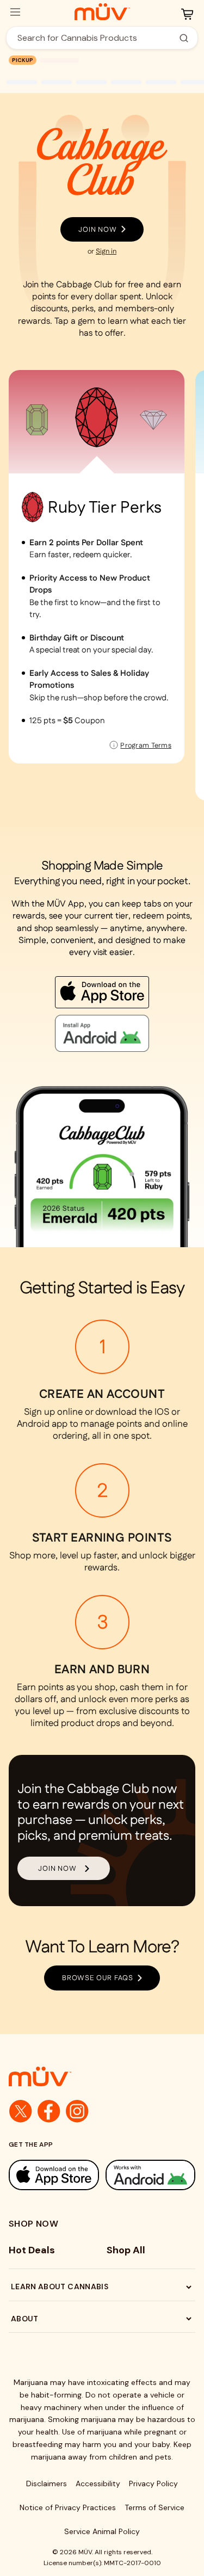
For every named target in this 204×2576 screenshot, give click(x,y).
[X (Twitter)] (21, 2111)
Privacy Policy (153, 2483)
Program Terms (146, 745)
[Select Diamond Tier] (153, 420)
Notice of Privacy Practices (68, 2507)
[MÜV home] (102, 12)
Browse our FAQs (98, 1978)
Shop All (126, 2250)
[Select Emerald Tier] (37, 420)
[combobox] (96, 38)
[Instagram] (77, 2111)
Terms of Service (154, 2507)
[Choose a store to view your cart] (187, 14)
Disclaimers (47, 2483)
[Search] (184, 38)
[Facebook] (49, 2111)
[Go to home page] (102, 2076)
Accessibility (98, 2483)
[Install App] (102, 992)
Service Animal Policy (102, 2531)
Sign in (106, 251)
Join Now (98, 229)
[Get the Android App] (151, 2175)
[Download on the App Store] (54, 2175)
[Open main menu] (15, 12)
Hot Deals (32, 2250)
